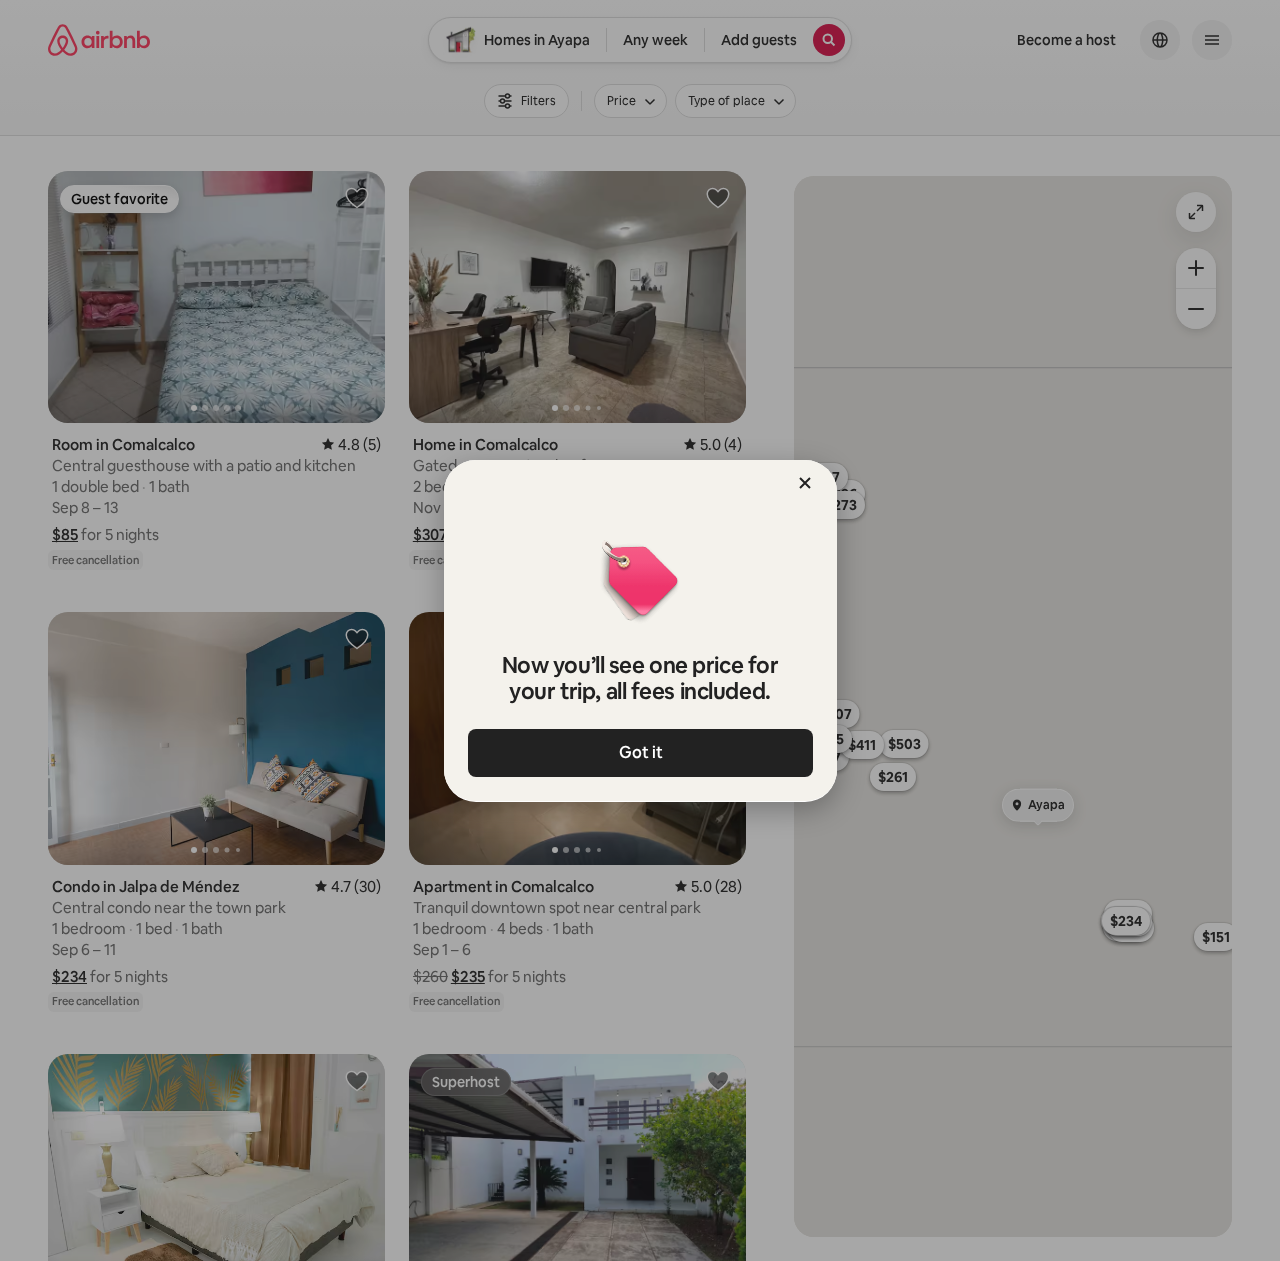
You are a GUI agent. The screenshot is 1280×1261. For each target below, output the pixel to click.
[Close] (805, 483)
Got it (640, 752)
